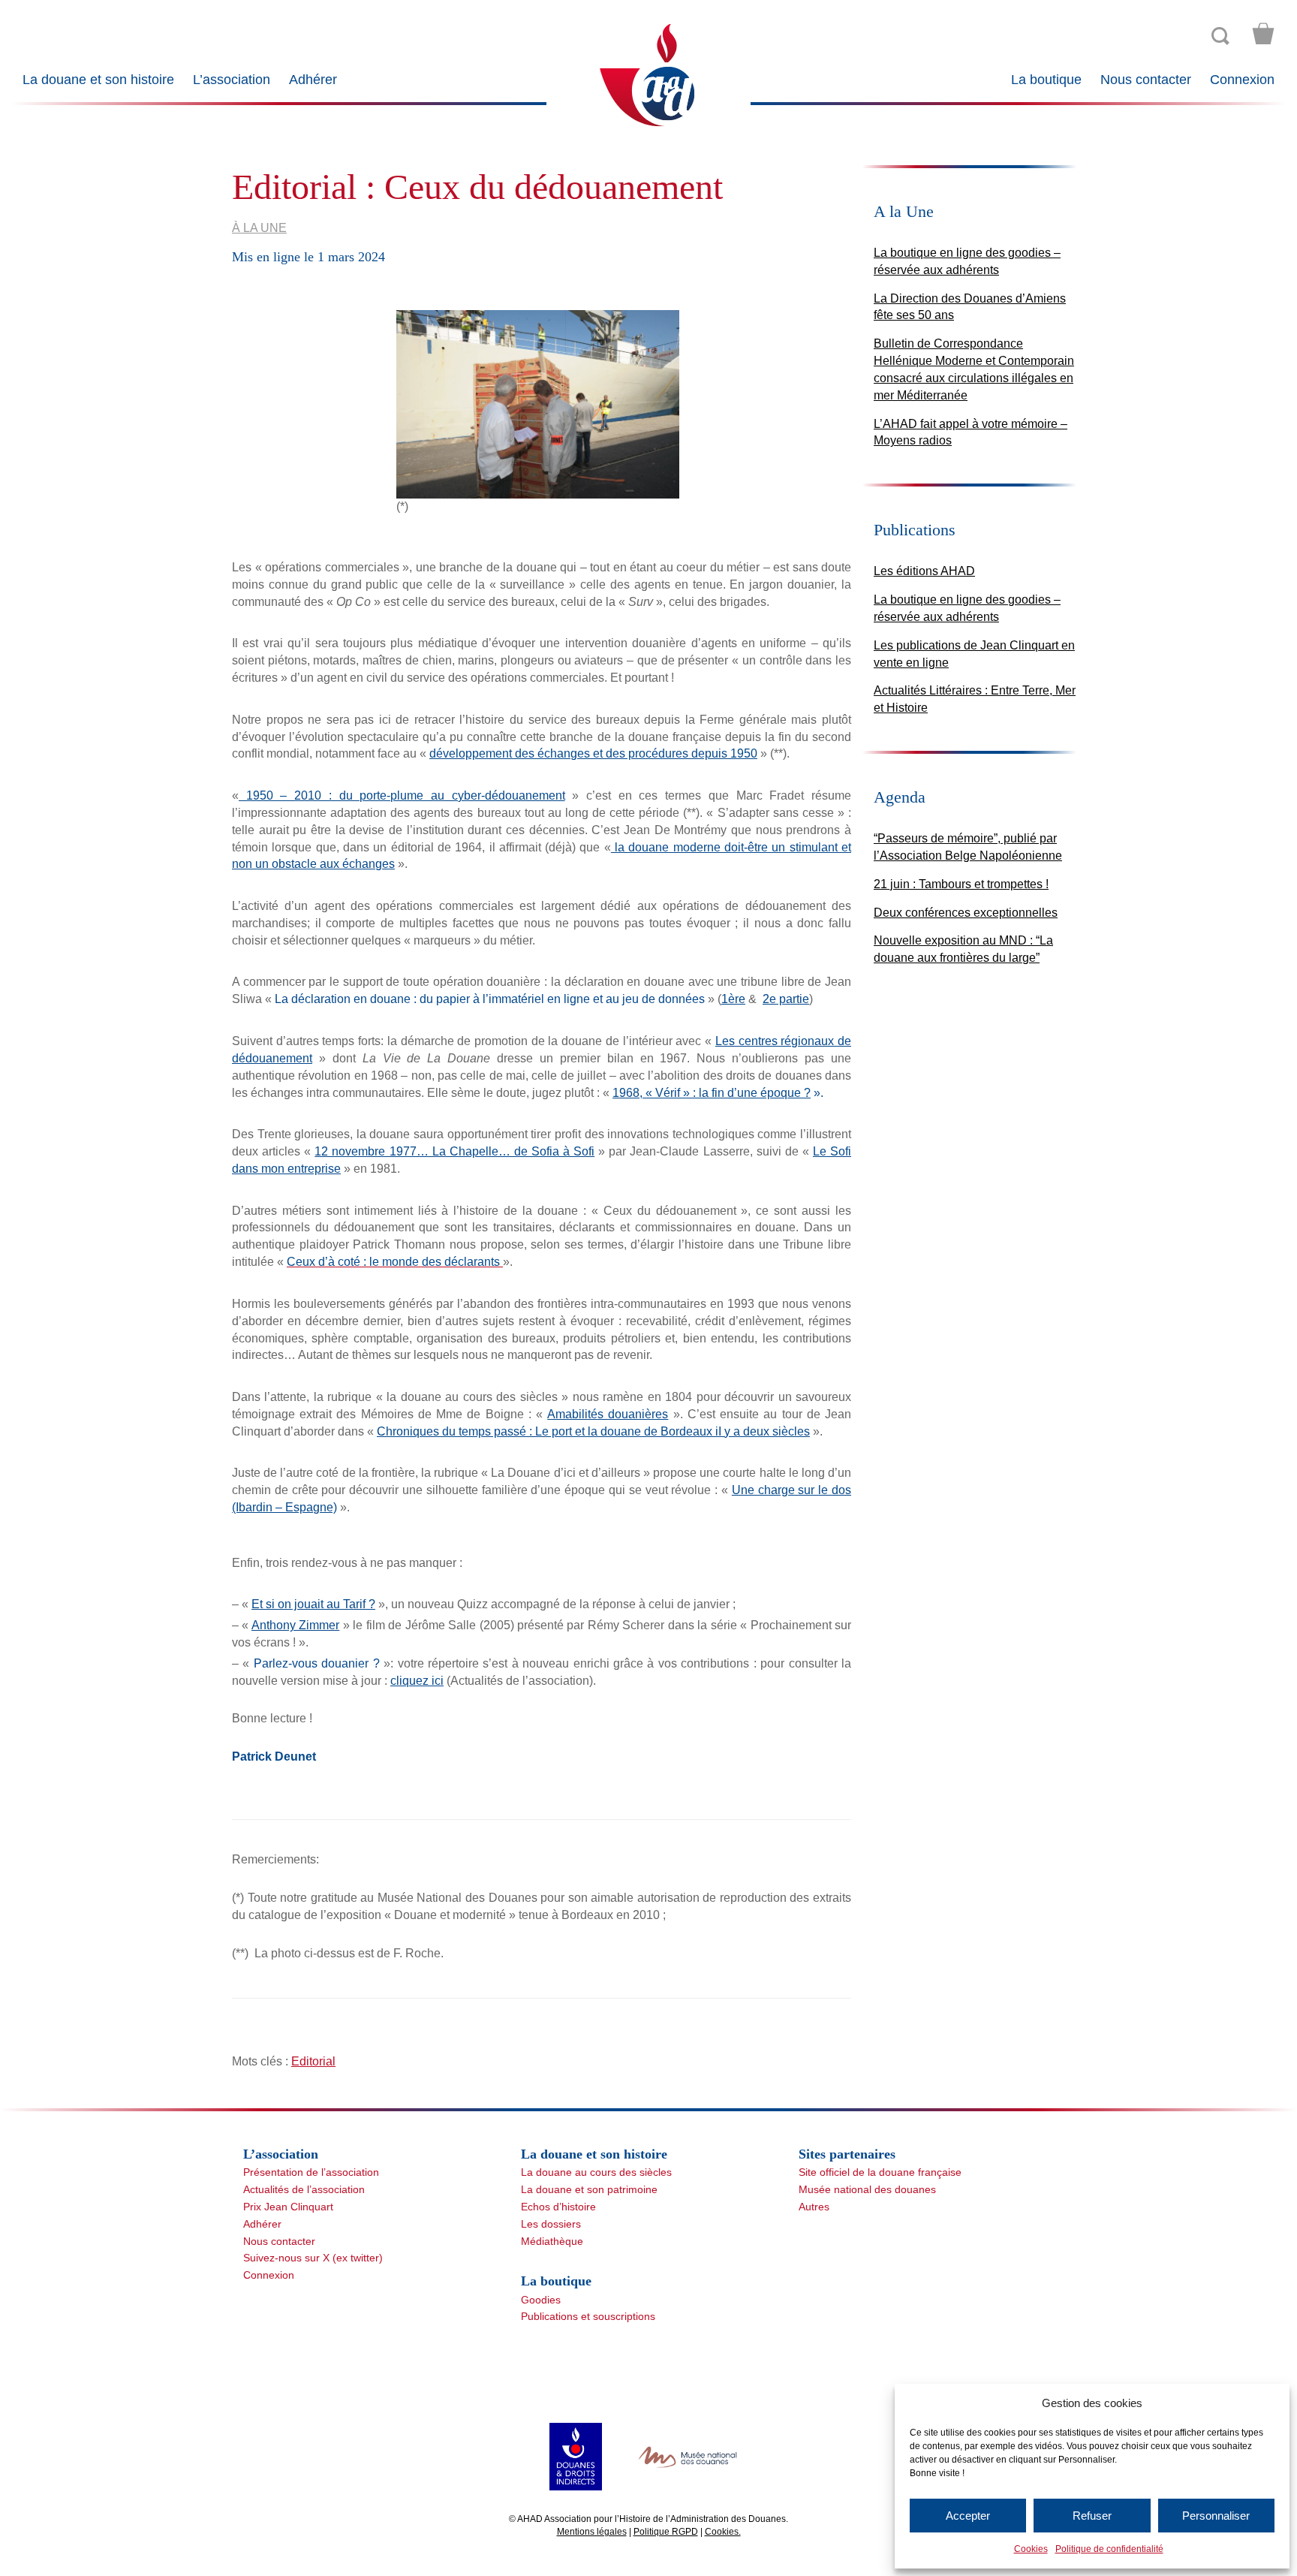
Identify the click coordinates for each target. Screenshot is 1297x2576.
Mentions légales (592, 2532)
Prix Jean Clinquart (288, 2207)
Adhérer (313, 80)
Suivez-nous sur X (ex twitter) (313, 2258)
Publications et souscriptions (588, 2316)
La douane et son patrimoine (589, 2189)
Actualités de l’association (304, 2189)
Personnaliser (1216, 2516)
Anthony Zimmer (295, 1625)
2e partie (786, 999)
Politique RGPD (666, 2532)
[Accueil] (648, 74)
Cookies (1031, 2549)
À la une (259, 228)
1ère (733, 999)
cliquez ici (417, 1681)
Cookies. (723, 2532)
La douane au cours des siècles (596, 2172)
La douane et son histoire (98, 80)
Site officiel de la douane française (880, 2172)
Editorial (313, 2061)
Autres (814, 2207)
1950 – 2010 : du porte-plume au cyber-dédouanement (402, 795)
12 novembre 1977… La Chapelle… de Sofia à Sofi (454, 1151)
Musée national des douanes (867, 2189)
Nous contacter (1146, 80)
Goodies (541, 2300)
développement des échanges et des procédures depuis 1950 (593, 753)
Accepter (968, 2516)
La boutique (1046, 80)
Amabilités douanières (608, 1414)
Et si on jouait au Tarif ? (313, 1604)
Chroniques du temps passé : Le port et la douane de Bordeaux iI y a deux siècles (593, 1431)
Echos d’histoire (558, 2207)
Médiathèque (552, 2241)
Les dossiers (551, 2224)
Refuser (1092, 2516)
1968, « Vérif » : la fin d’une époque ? (712, 1093)
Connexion (1242, 80)
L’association (232, 80)
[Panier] (1263, 34)
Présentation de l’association (311, 2172)
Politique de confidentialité (1109, 2549)
